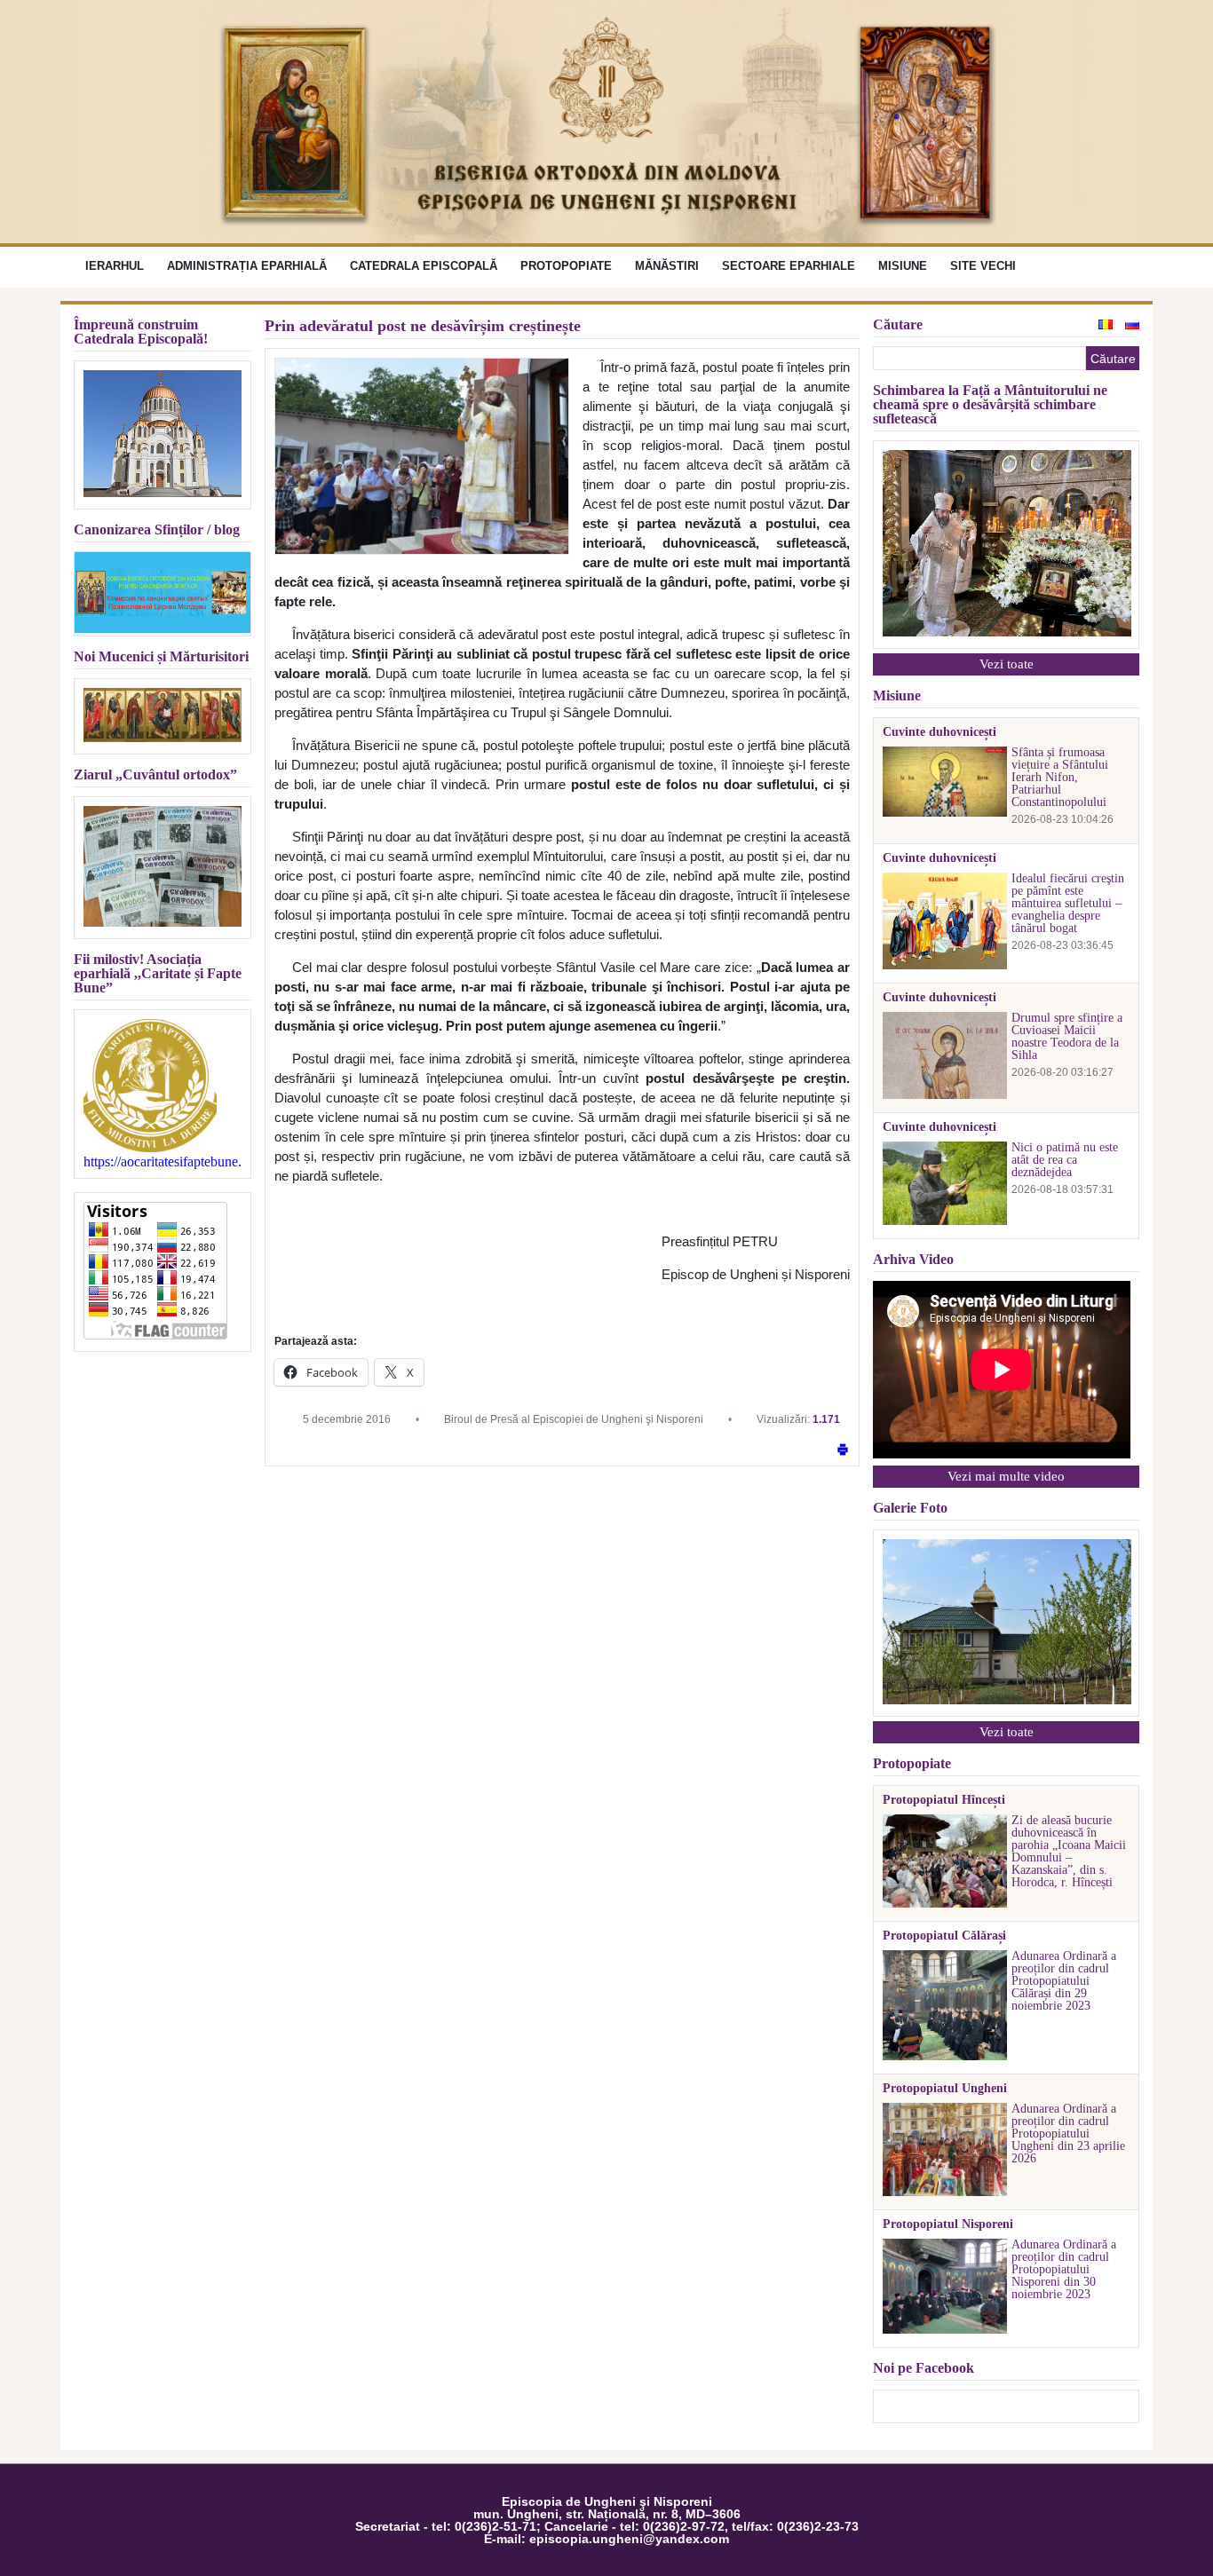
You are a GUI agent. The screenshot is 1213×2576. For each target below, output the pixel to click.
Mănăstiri (667, 266)
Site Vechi (983, 266)
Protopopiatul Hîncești (944, 1800)
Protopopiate (566, 266)
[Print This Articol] (843, 1451)
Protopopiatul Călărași (944, 1936)
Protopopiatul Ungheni (945, 2089)
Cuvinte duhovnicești (939, 732)
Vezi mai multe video (1006, 1476)
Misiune (903, 266)
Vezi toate (1007, 664)
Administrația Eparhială (247, 266)
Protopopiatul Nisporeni (948, 2224)
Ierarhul (115, 266)
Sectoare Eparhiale (789, 266)
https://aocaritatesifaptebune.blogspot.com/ (163, 1162)
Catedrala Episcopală (424, 266)
